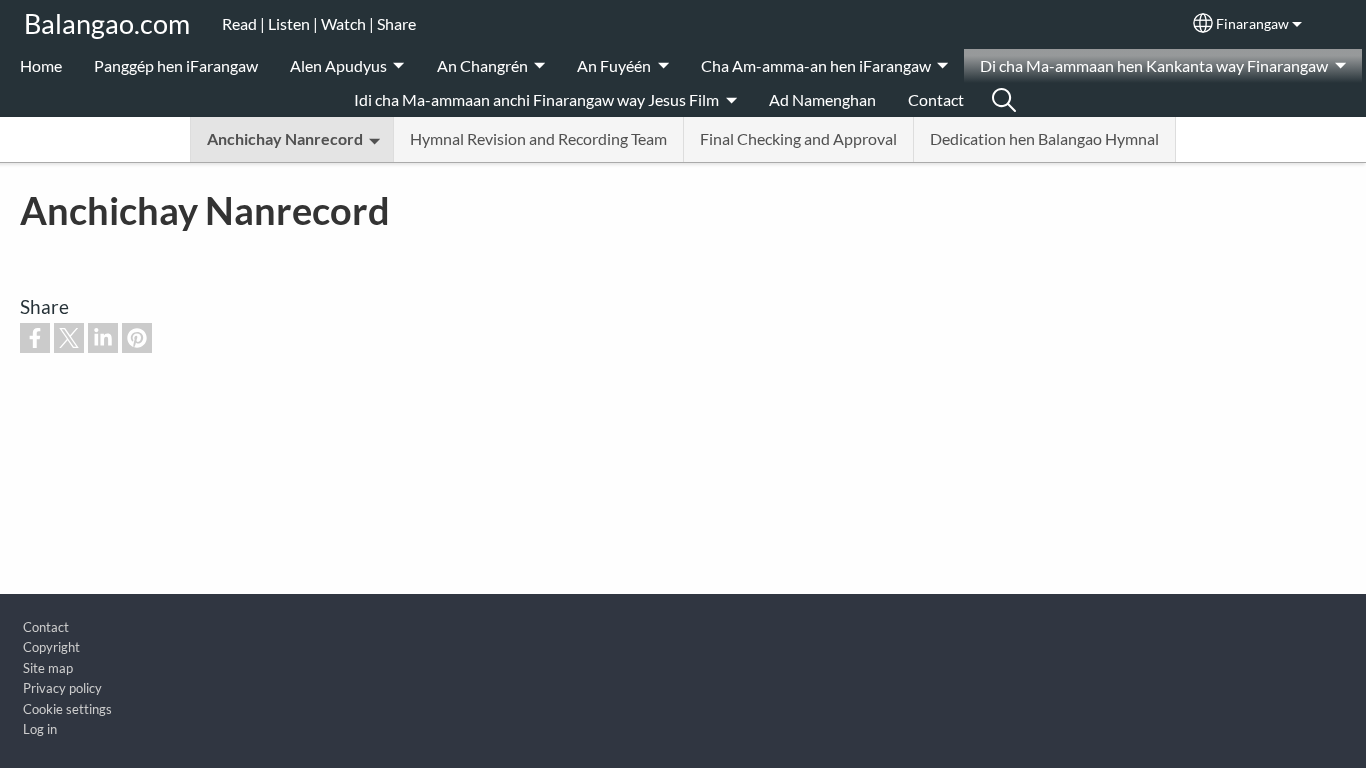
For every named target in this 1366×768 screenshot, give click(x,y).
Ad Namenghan (822, 99)
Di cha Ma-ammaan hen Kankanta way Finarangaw (1154, 65)
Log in (40, 729)
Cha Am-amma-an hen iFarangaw (816, 65)
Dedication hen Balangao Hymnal (1044, 138)
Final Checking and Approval (798, 138)
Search (1004, 100)
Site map (48, 668)
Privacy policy (62, 688)
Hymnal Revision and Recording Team (538, 138)
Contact (936, 99)
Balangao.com (107, 23)
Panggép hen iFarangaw (176, 65)
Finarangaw (1252, 24)
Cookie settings (67, 709)
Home (41, 65)
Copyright (51, 647)
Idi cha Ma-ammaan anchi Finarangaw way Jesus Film (536, 99)
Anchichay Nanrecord (285, 138)
